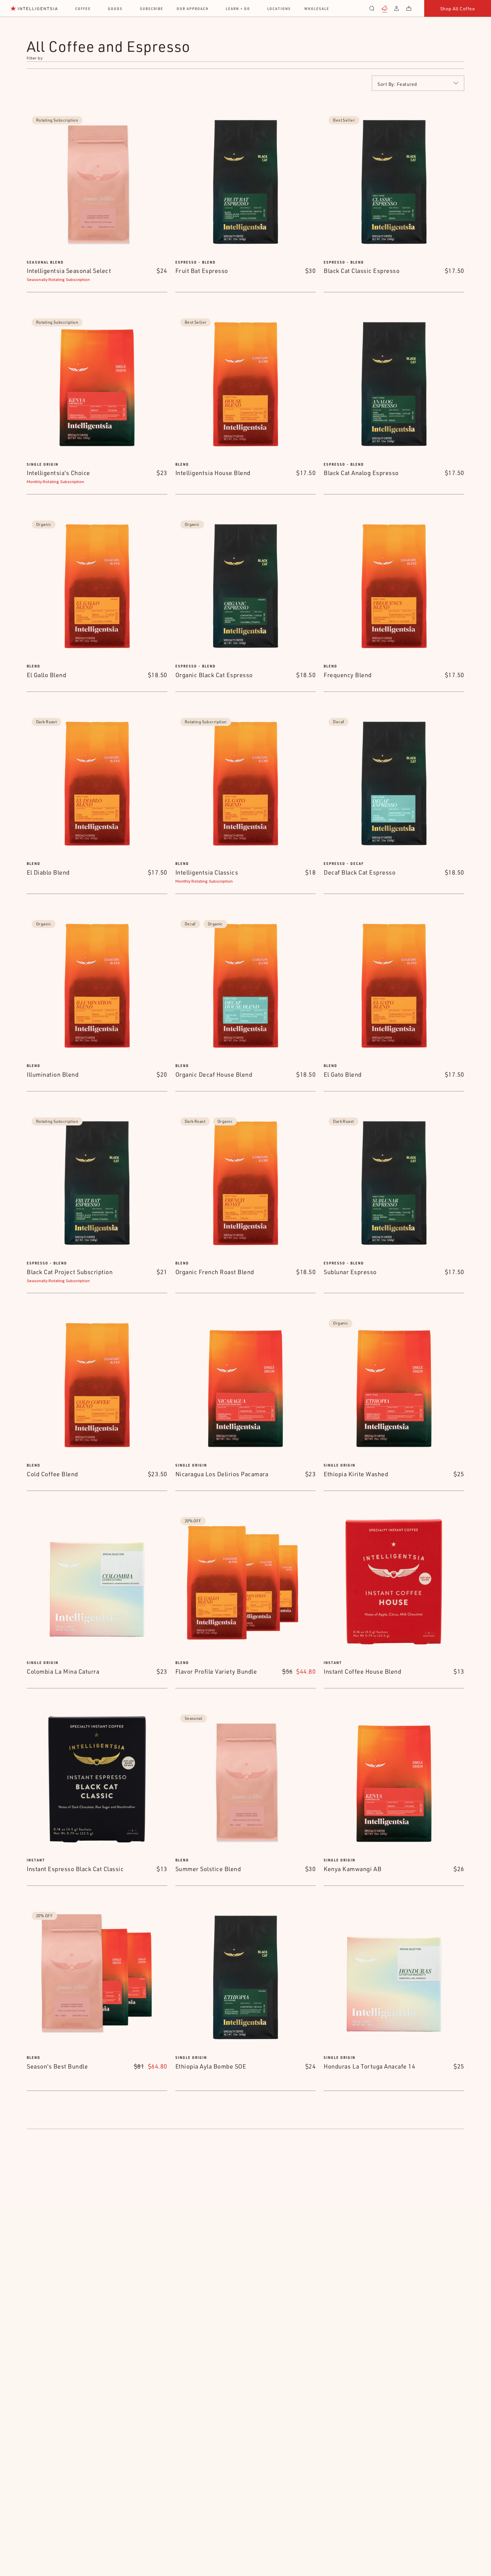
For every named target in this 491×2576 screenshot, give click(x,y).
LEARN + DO (238, 9)
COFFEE (83, 9)
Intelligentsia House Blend (213, 473)
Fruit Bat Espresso (202, 271)
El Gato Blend (343, 1074)
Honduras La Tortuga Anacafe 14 (369, 2066)
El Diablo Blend (48, 872)
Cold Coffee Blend (52, 1474)
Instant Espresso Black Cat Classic (75, 1869)
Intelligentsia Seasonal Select (69, 271)
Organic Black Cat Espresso (214, 675)
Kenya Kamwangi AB (353, 1869)
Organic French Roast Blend (215, 1272)
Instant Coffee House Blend (362, 1671)
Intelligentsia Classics (207, 872)
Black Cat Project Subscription (70, 1272)
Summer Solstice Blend (208, 1869)
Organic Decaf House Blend (214, 1074)
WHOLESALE (317, 9)
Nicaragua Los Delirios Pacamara (222, 1474)
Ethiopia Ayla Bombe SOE (211, 2066)
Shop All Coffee (458, 9)
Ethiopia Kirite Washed (356, 1474)
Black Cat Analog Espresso (361, 473)
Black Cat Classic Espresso (362, 271)
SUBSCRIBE (152, 9)
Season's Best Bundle (57, 2066)
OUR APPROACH (193, 9)
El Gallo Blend (46, 675)
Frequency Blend (348, 675)
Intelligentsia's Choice (58, 473)
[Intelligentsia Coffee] (34, 8)
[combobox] (418, 83)
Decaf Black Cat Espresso (360, 872)
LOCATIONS (279, 9)
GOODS (115, 9)
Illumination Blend (53, 1074)
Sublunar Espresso (350, 1272)
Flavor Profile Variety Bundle (216, 1671)
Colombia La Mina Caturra (63, 1671)
